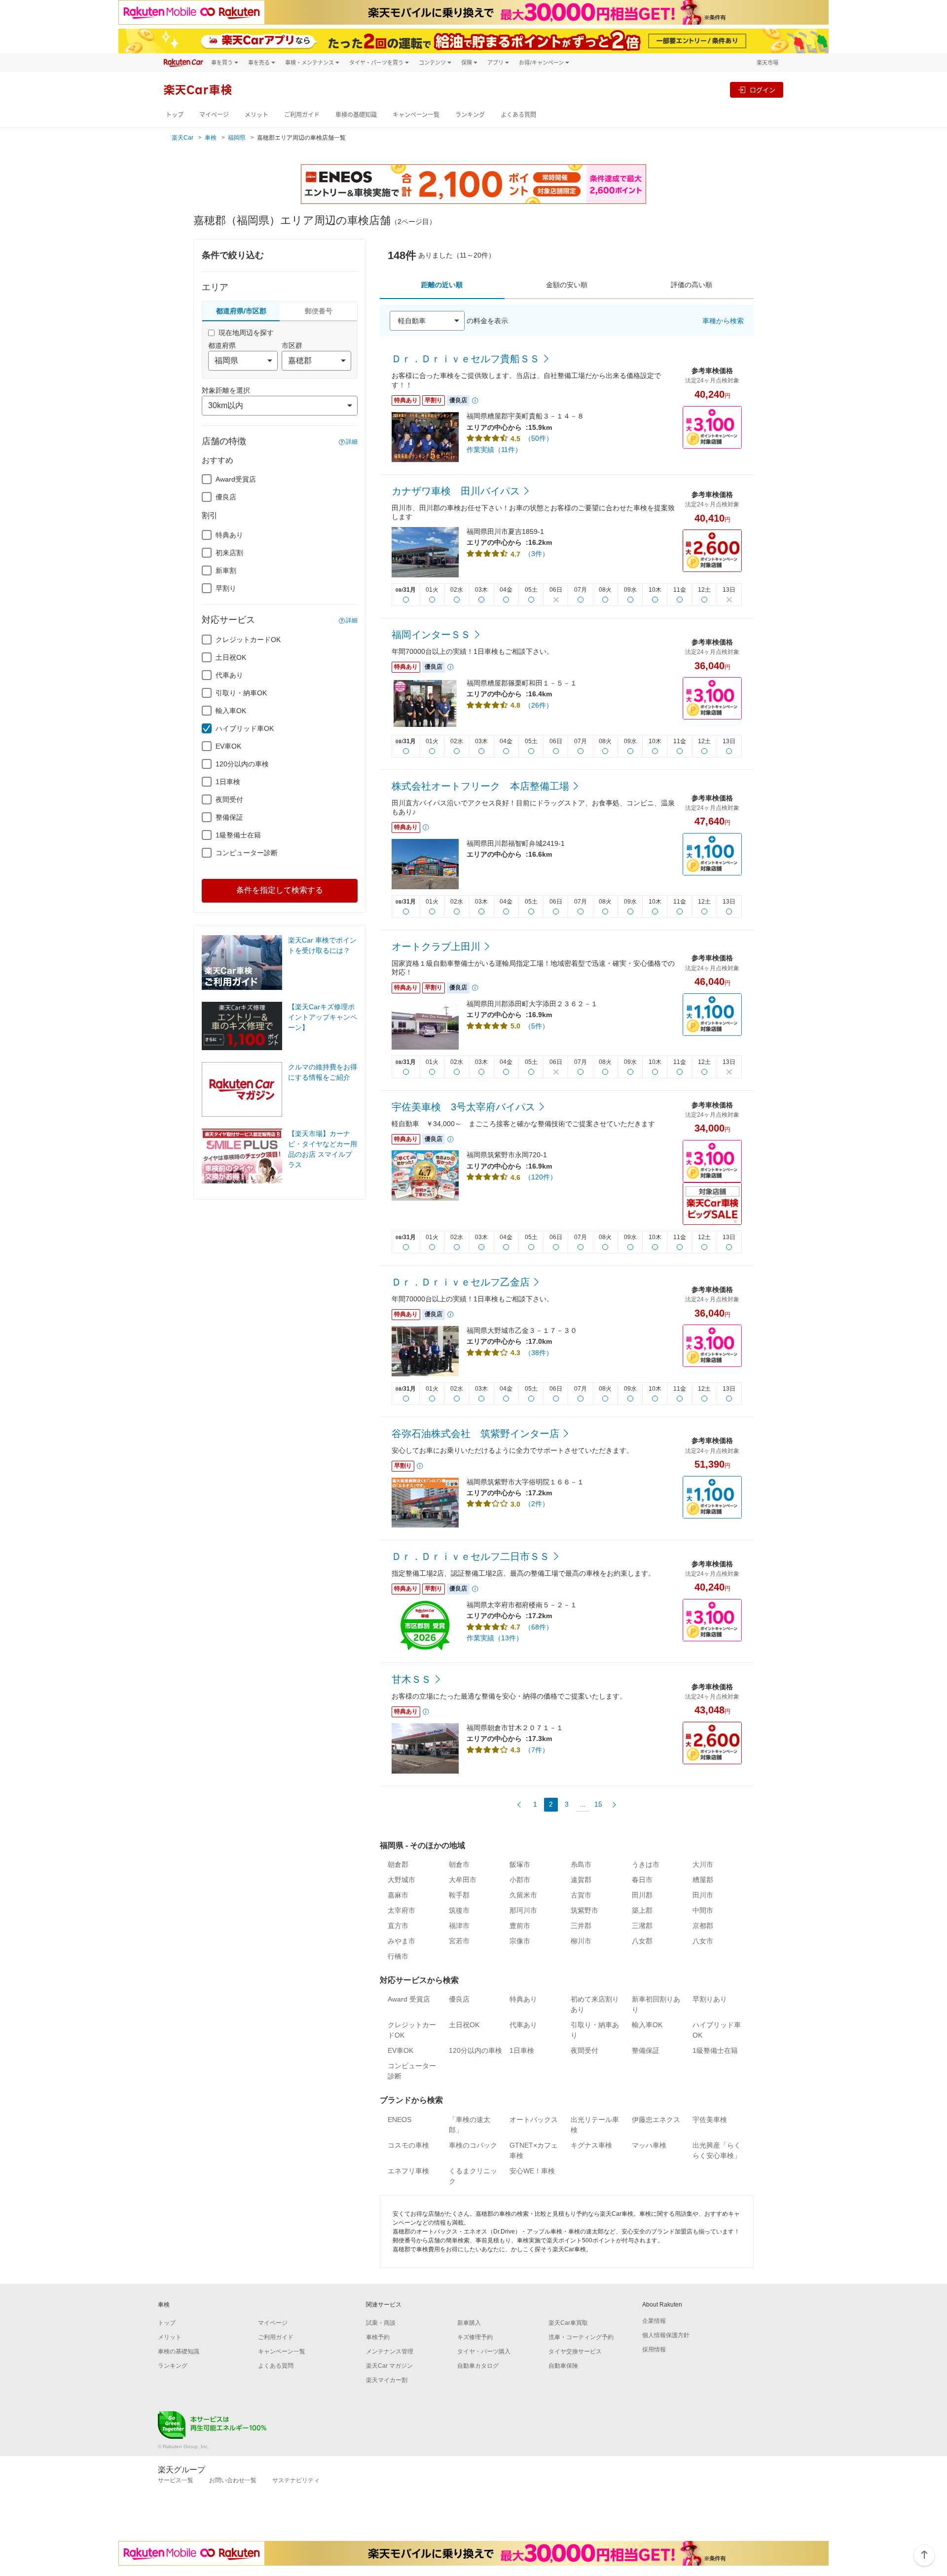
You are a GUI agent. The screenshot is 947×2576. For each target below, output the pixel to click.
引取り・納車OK (241, 693)
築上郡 (642, 1910)
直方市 (398, 1926)
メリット (256, 115)
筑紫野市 (584, 1910)
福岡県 (237, 138)
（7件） (537, 1750)
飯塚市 (520, 1864)
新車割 (226, 570)
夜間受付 (229, 799)
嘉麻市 (398, 1895)
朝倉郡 (398, 1864)
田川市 (703, 1895)
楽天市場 (767, 62)
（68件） (539, 1627)
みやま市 (401, 1941)
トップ (175, 115)
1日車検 (228, 782)
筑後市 (459, 1910)
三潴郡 (642, 1926)
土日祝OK (231, 657)
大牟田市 (463, 1880)
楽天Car (182, 138)
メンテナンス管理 (390, 2351)
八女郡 (642, 1941)
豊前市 (520, 1926)
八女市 (703, 1941)
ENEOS (400, 2120)
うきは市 (646, 1864)
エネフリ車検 (408, 2171)
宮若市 (459, 1941)
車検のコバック (473, 2145)
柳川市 (581, 1941)
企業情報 (654, 2321)
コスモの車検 (408, 2145)
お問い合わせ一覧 (233, 2480)
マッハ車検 (649, 2145)
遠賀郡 (581, 1880)
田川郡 (642, 1895)
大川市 (703, 1864)
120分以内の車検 (242, 764)
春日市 (642, 1880)
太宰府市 (401, 1910)
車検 (211, 138)
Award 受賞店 (409, 1999)
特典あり (229, 535)
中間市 (703, 1910)
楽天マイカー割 (387, 2380)
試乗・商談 (381, 2323)
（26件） (539, 705)
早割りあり (710, 1999)
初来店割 (229, 553)
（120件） (541, 1177)
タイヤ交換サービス (575, 2351)
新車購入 (469, 2323)
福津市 (459, 1926)
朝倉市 (459, 1864)
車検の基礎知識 (356, 115)
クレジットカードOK (248, 640)
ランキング (470, 115)
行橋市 (398, 1956)
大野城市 (401, 1880)
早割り (226, 588)
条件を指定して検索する (280, 890)
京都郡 (703, 1926)
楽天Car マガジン (389, 2366)
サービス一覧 (176, 2480)
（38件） (539, 1353)
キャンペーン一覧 (416, 115)
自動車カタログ (478, 2366)
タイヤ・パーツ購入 (484, 2351)
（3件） (537, 554)
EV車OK (228, 746)
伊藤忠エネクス (656, 2120)
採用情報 (654, 2349)
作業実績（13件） (495, 1638)
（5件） (537, 1026)
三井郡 (581, 1926)
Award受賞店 (236, 479)
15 (598, 1804)
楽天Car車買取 (568, 2323)
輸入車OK (231, 711)
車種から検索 (723, 321)
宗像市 (520, 1941)
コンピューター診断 (247, 853)
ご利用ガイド (302, 115)
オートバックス (534, 2120)
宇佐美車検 (710, 2120)
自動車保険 (563, 2366)
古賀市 (581, 1895)
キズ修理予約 (475, 2337)
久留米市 (523, 1895)
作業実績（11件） (494, 450)
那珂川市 (523, 1910)
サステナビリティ (296, 2480)
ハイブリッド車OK (245, 728)
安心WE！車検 (532, 2171)
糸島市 (581, 1864)
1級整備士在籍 (238, 835)
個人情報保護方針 (666, 2335)
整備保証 (229, 817)
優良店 (226, 497)
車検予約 (378, 2337)
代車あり (229, 675)
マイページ (214, 115)
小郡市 (520, 1880)
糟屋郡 (703, 1880)
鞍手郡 (459, 1895)
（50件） (539, 438)
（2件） (537, 1504)
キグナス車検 (591, 2145)
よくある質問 (518, 115)
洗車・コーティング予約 (581, 2337)
